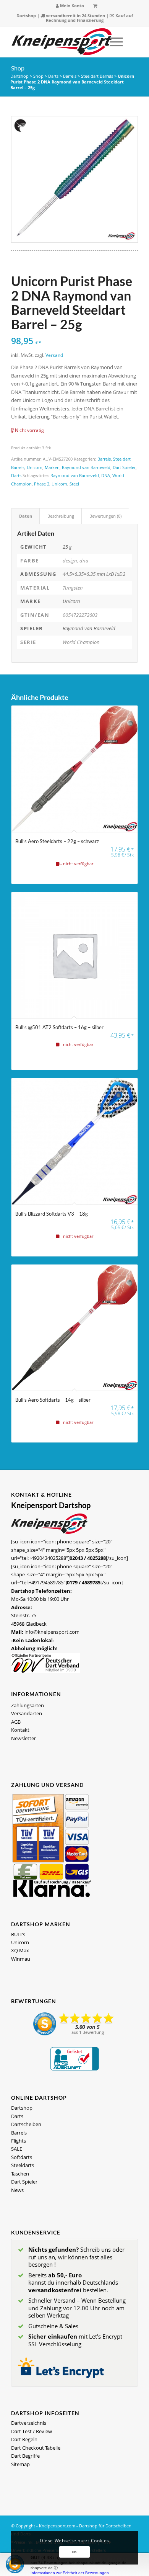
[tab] (25, 516)
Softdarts (22, 2157)
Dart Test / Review (32, 2431)
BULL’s (18, 1934)
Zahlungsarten (28, 1705)
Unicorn (35, 467)
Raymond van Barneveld (86, 467)
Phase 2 (42, 484)
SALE (17, 2149)
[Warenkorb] (95, 6)
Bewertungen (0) (105, 516)
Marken (52, 467)
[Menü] (113, 42)
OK (74, 2552)
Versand (54, 355)
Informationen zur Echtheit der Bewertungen (70, 2573)
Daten (26, 516)
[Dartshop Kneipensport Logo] (62, 42)
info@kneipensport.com (52, 1632)
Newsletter (23, 1738)
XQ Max (20, 1950)
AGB (16, 1722)
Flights (19, 2141)
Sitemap (20, 2464)
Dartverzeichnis (29, 2423)
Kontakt (20, 1730)
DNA (106, 475)
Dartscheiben (26, 2124)
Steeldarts (23, 2165)
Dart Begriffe (25, 2456)
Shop (18, 68)
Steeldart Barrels (97, 76)
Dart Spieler (124, 467)
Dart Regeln (24, 2439)
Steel (74, 484)
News (17, 2190)
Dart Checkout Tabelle (36, 2448)
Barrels (70, 76)
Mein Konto (71, 6)
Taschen (20, 2174)
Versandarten (27, 1713)
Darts (53, 76)
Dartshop (26, 16)
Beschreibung (61, 516)
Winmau (21, 1959)
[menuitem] (70, 6)
